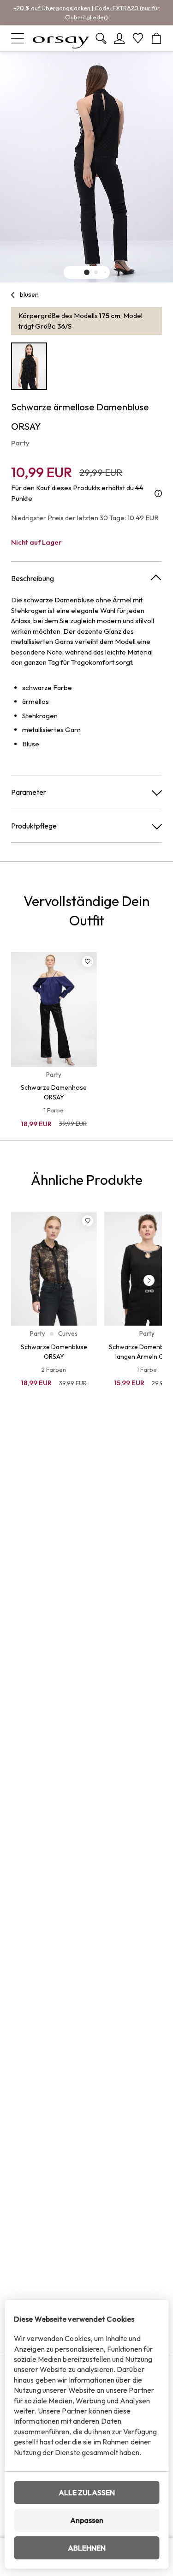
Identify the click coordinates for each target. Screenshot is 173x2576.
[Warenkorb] (156, 38)
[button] (87, 272)
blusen (29, 294)
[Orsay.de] (61, 38)
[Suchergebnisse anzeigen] (101, 38)
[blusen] (13, 295)
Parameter (29, 792)
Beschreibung (33, 578)
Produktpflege (34, 826)
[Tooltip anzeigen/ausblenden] (158, 493)
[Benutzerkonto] (119, 38)
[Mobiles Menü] (18, 38)
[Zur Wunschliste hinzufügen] (88, 961)
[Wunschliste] (138, 38)
